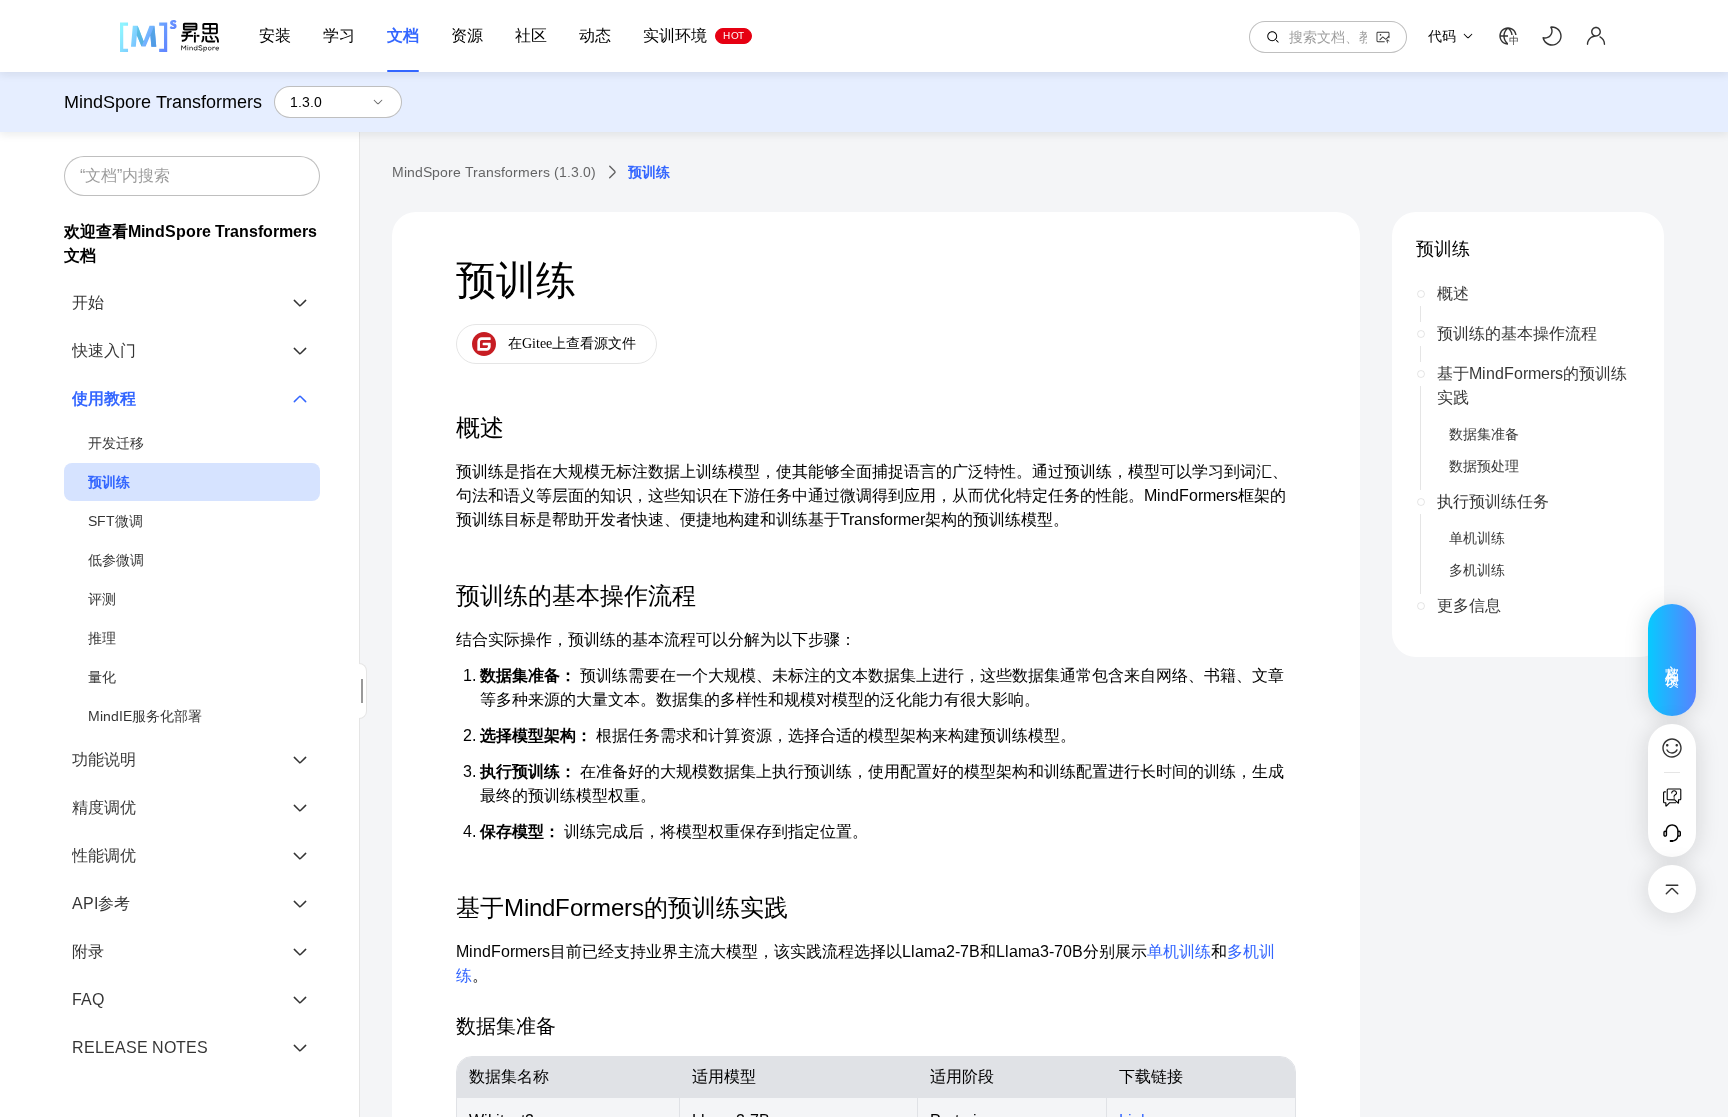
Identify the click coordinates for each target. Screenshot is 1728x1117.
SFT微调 (115, 521)
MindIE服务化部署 (145, 716)
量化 (102, 677)
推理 (102, 638)
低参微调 (116, 560)
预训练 (109, 482)
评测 (102, 599)
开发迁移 (116, 443)
